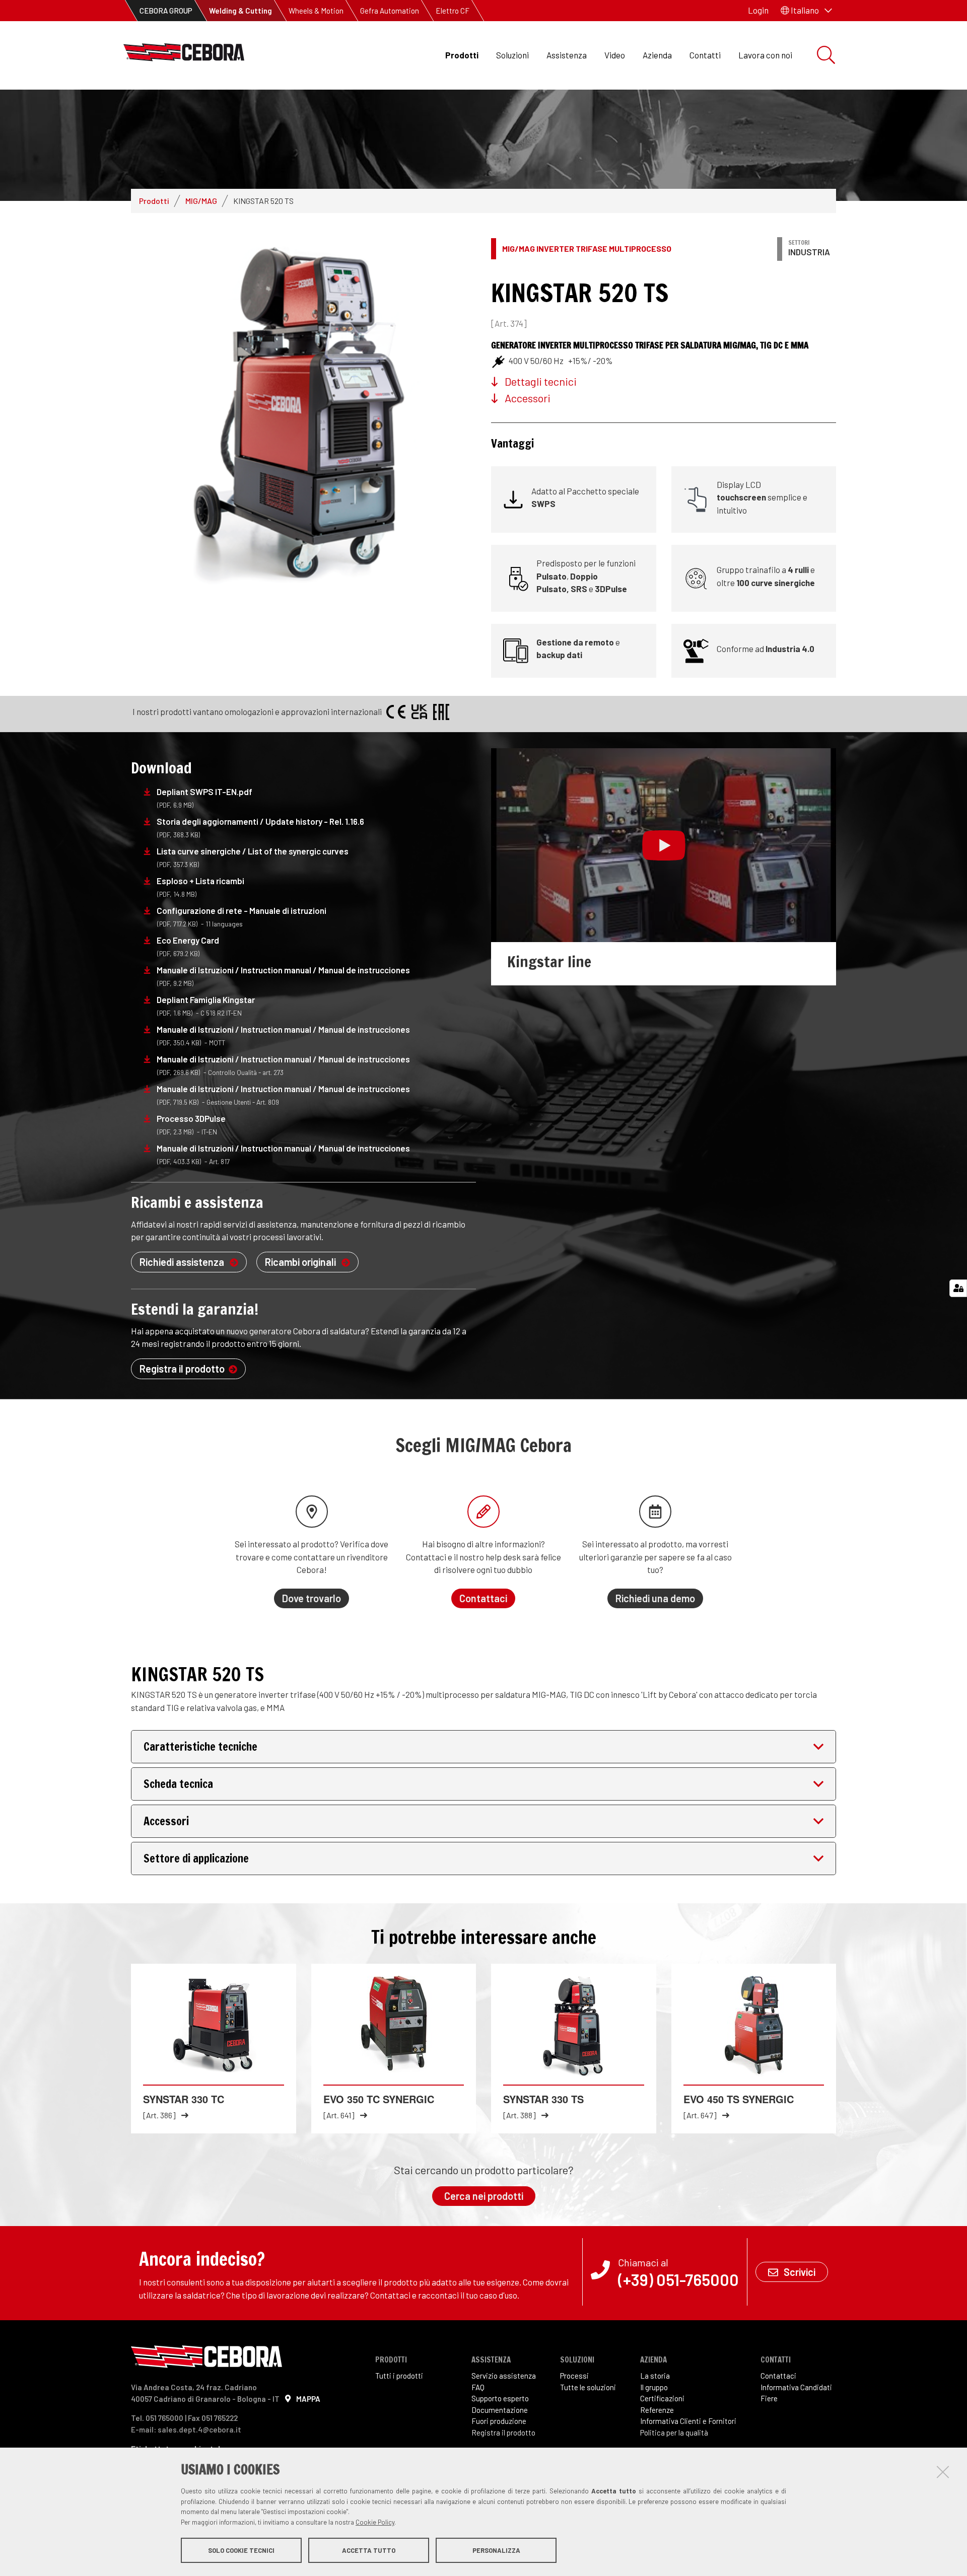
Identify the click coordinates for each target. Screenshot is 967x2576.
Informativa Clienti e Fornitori (688, 2421)
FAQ (478, 2387)
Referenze (657, 2410)
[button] (806, 11)
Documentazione (500, 2410)
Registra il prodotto (503, 2432)
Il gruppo (654, 2387)
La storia (655, 2376)
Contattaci (778, 2376)
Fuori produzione (499, 2421)
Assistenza (567, 55)
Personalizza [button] (496, 2550)
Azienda (657, 55)
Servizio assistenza (504, 2376)
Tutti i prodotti (399, 2376)
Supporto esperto (500, 2398)
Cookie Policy (375, 2522)
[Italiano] (184, 55)
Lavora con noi (765, 55)
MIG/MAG (201, 201)
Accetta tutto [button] (369, 2550)
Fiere (769, 2398)
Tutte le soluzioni (588, 2387)
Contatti (705, 55)
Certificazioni (662, 2398)
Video (615, 55)
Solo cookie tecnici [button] (241, 2550)
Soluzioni (512, 55)
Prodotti (462, 55)
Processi (574, 2376)
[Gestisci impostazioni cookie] (958, 1288)
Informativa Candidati (796, 2387)
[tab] (483, 1747)
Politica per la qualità (674, 2432)
